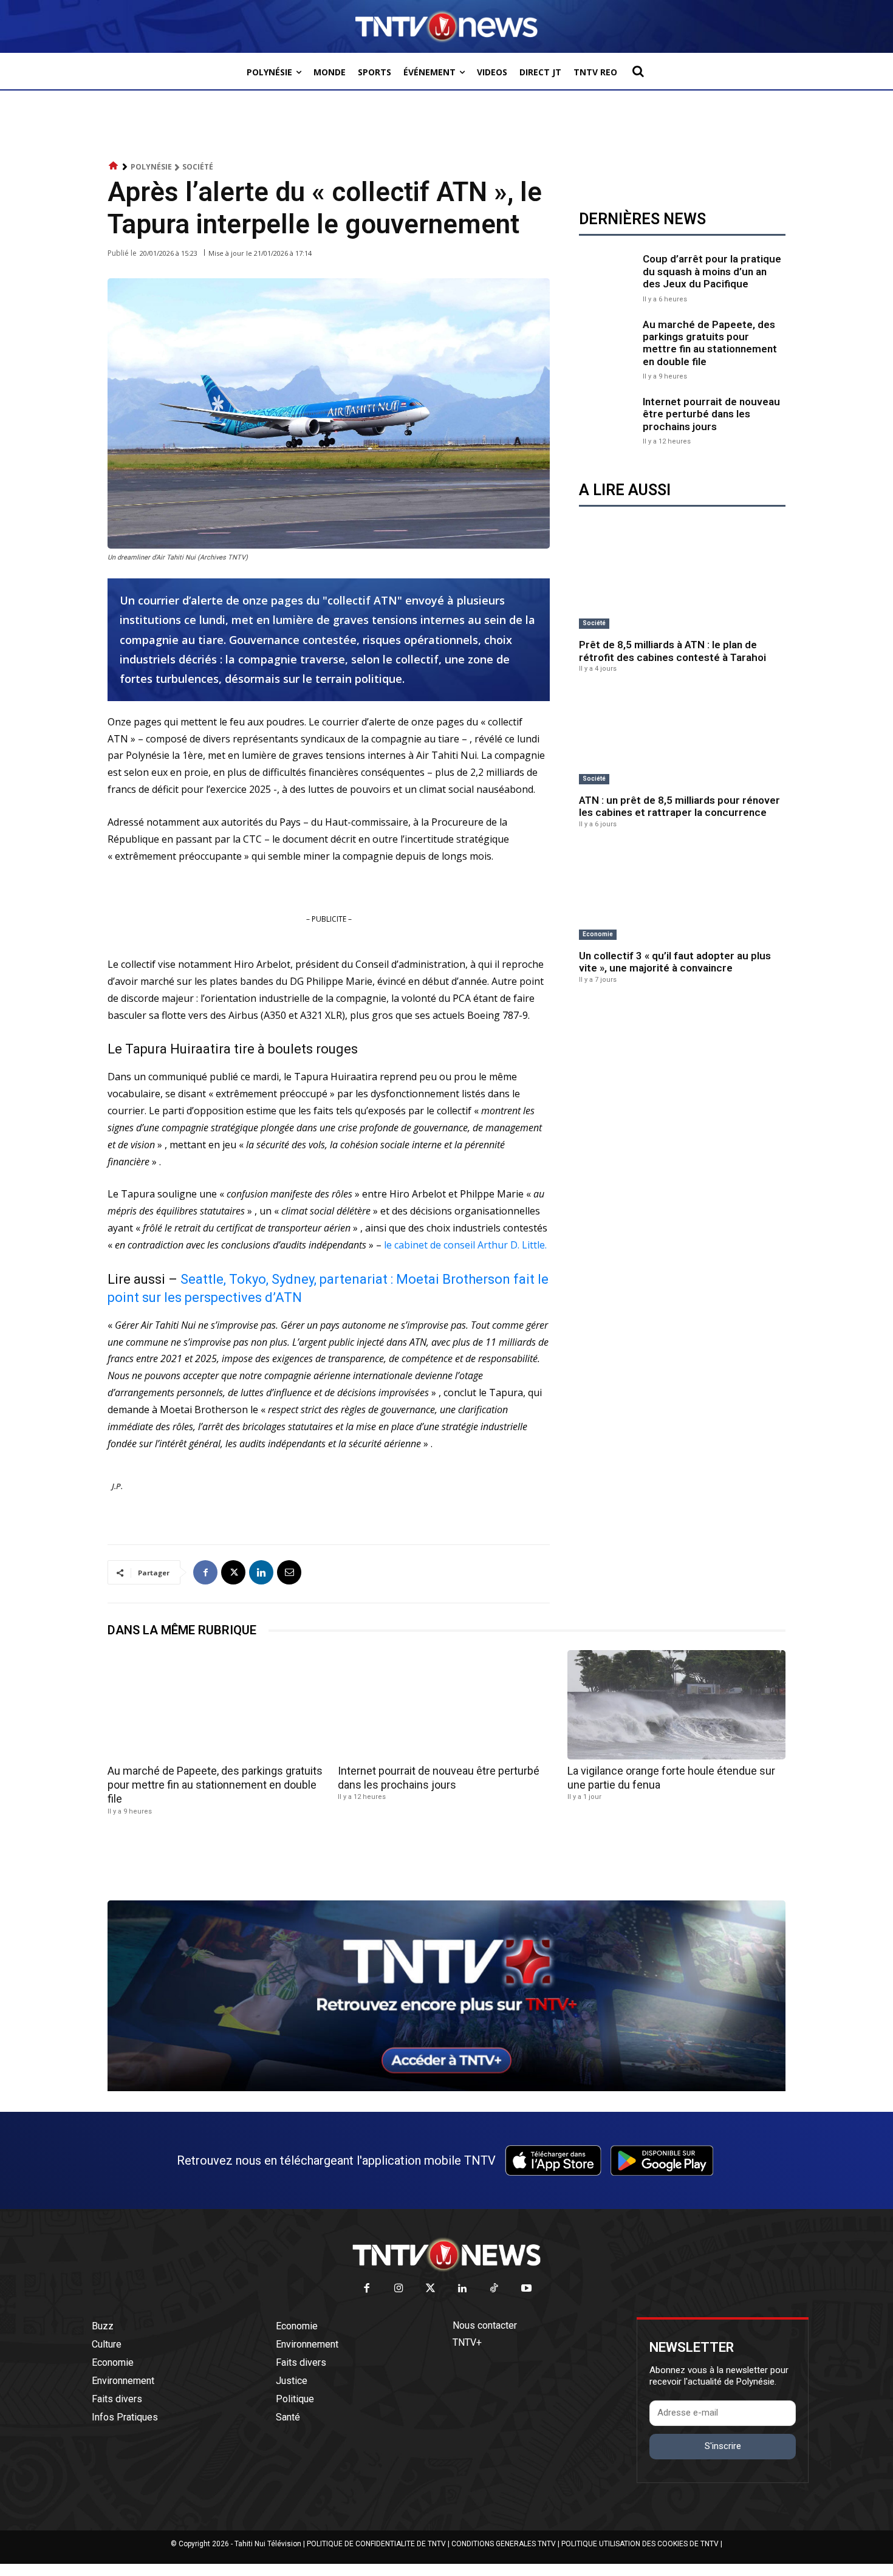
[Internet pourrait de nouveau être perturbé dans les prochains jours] (608, 420)
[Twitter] (431, 2289)
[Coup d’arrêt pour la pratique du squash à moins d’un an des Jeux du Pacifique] (608, 277)
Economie (598, 934)
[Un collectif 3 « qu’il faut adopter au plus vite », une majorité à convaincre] (682, 894)
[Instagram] (399, 2289)
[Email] (289, 1572)
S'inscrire (723, 2446)
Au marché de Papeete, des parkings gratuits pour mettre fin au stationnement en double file (710, 343)
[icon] (114, 166)
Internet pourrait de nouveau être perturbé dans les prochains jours (711, 414)
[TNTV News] (446, 2255)
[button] (638, 71)
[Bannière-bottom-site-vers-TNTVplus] (446, 2088)
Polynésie (151, 167)
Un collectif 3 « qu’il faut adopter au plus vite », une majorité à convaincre (675, 962)
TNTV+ (467, 2342)
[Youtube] (526, 2289)
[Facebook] (205, 1572)
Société (198, 167)
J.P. (117, 1486)
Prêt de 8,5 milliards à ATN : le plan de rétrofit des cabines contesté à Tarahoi (672, 651)
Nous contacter (485, 2325)
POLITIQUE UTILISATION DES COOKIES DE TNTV (640, 2544)
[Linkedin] (261, 1572)
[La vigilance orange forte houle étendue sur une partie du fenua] (676, 1704)
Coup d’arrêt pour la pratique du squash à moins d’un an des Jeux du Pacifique (712, 271)
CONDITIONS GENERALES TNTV (504, 2544)
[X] (233, 1572)
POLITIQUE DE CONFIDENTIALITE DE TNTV (376, 2544)
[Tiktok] (495, 2289)
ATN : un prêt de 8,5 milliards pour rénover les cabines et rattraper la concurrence (679, 806)
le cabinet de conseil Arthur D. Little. (465, 1245)
